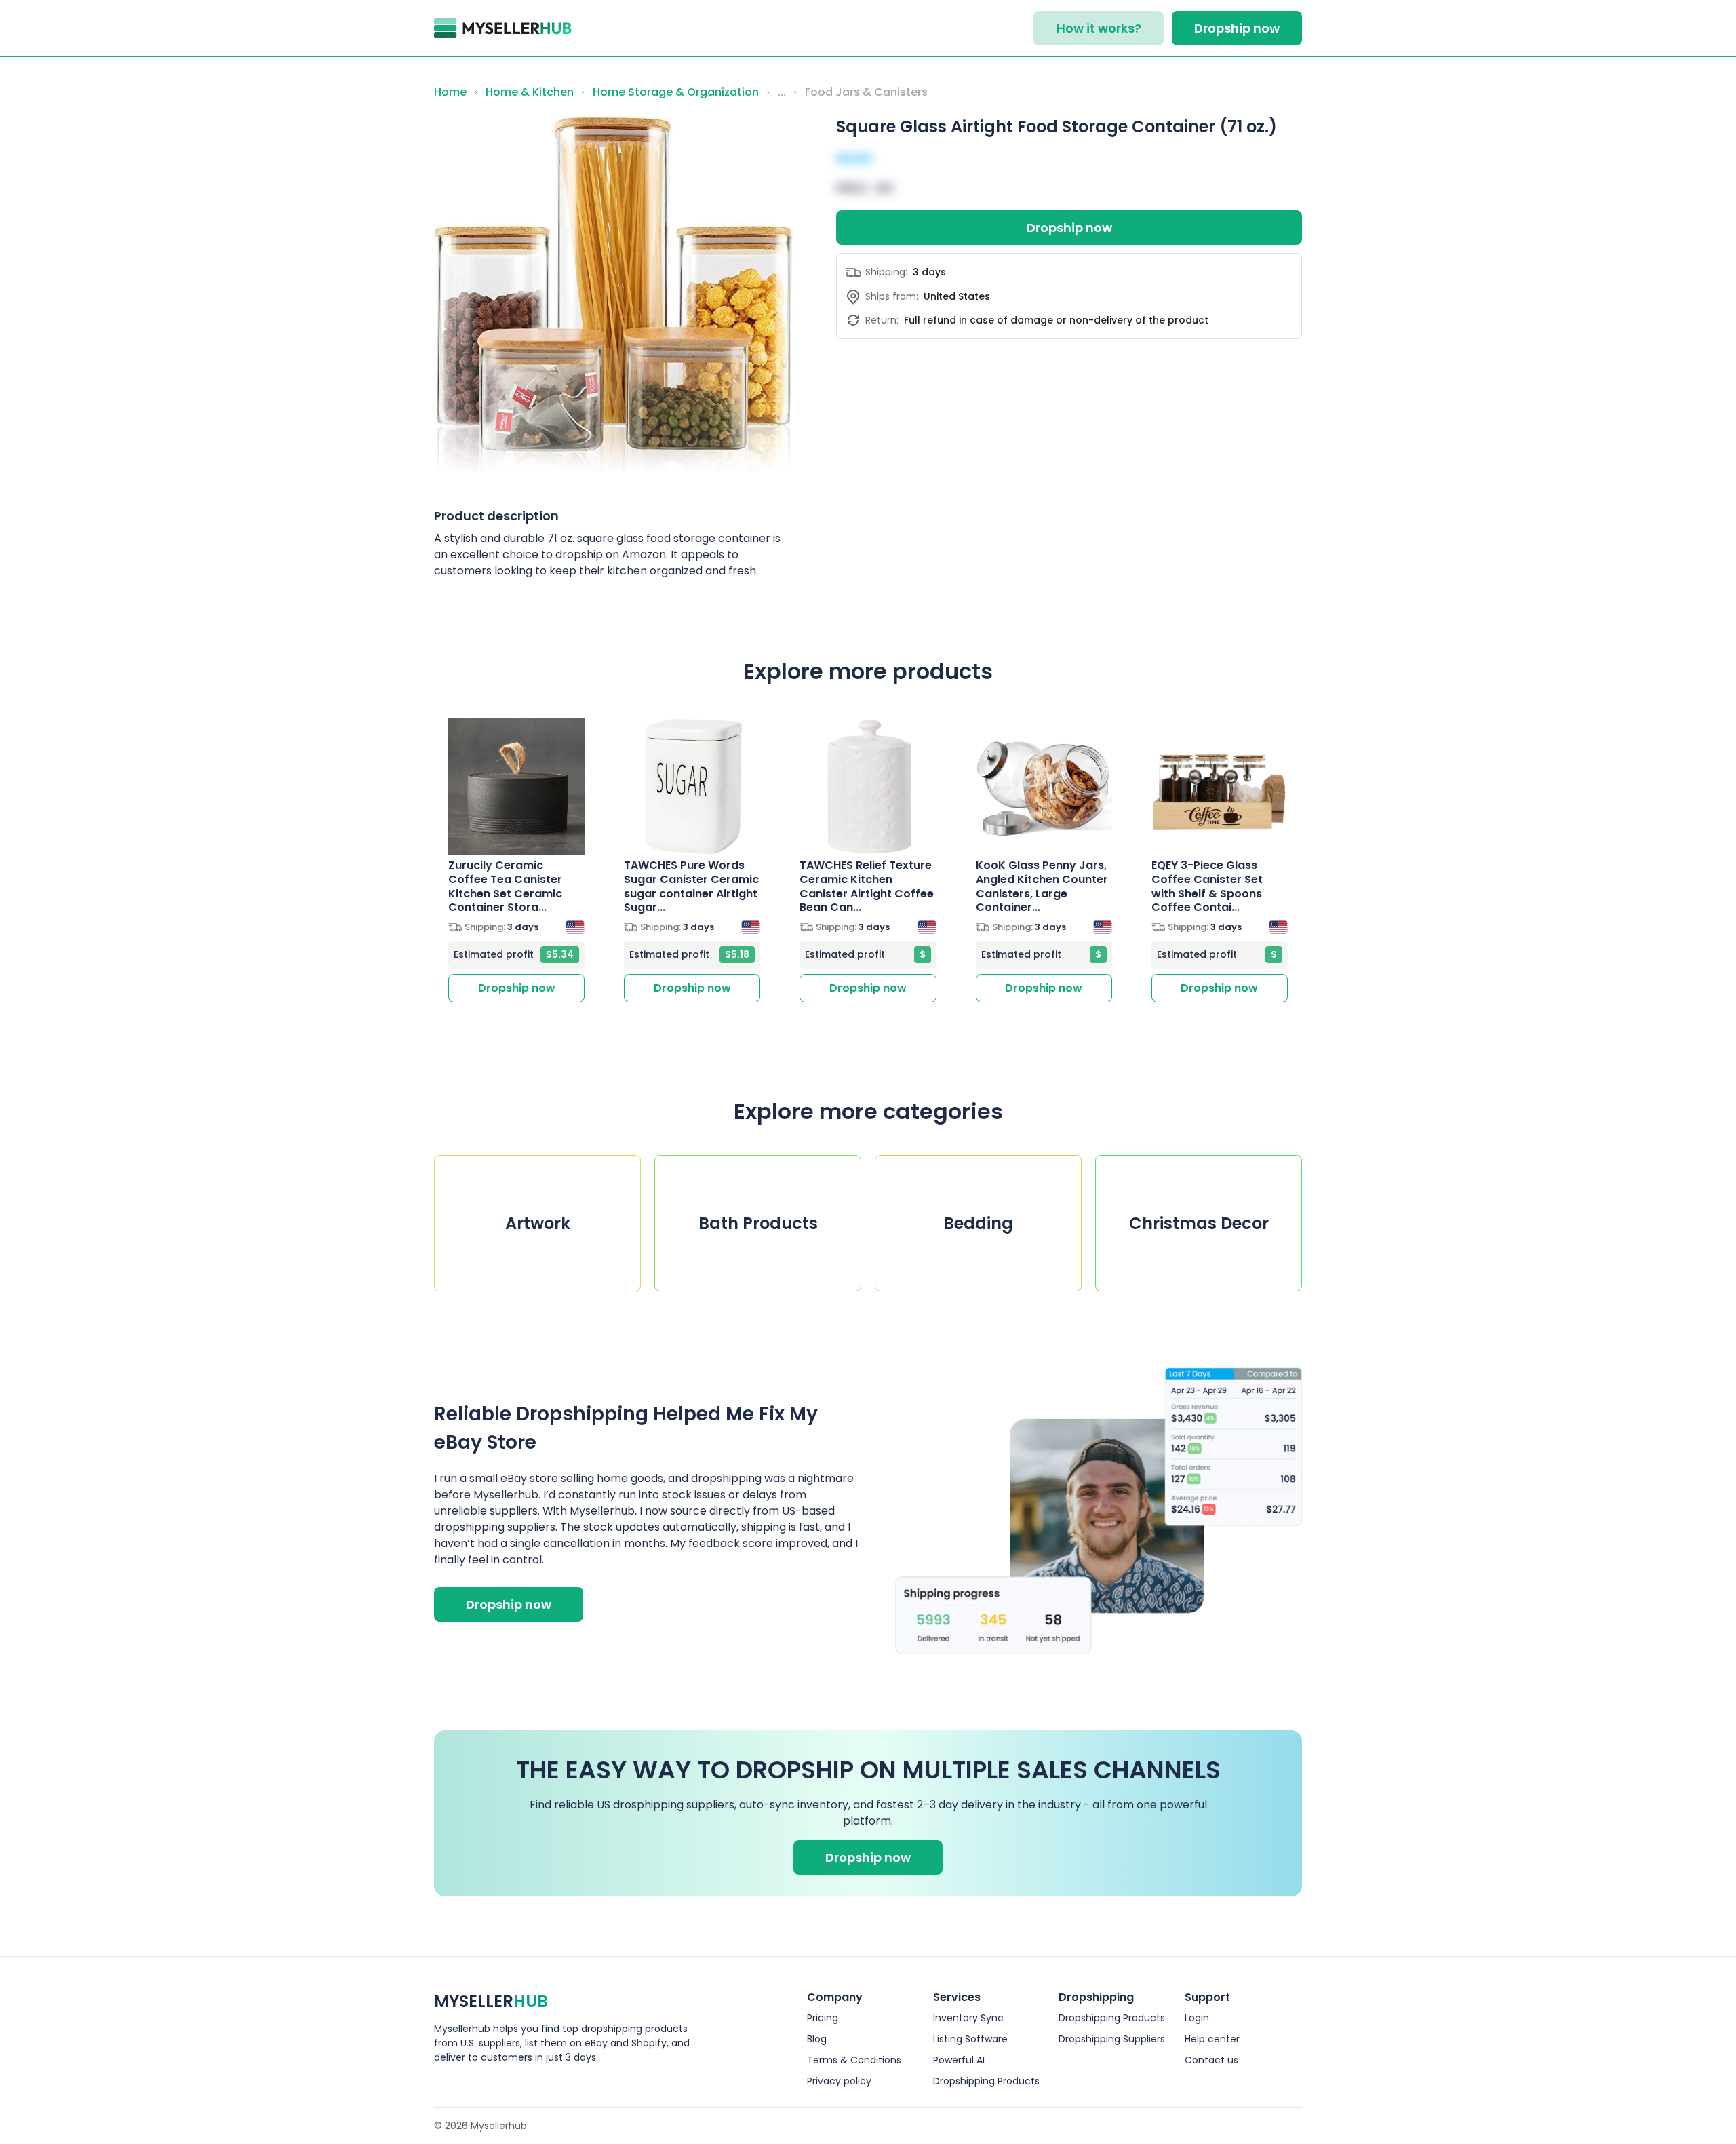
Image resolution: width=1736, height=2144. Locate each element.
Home (450, 92)
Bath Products (758, 1223)
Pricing (823, 2018)
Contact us (1211, 2060)
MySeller (491, 2001)
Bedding (978, 1223)
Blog (817, 2039)
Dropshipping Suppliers (1112, 2039)
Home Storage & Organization (676, 92)
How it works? (1099, 28)
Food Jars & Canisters (866, 92)
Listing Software (970, 2039)
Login (1197, 2018)
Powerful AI (959, 2060)
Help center (1212, 2039)
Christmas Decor (1199, 1223)
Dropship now (1237, 28)
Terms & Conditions (854, 2060)
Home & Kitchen (530, 92)
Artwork (538, 1223)
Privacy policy (839, 2081)
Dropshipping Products (986, 2081)
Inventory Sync (968, 2018)
